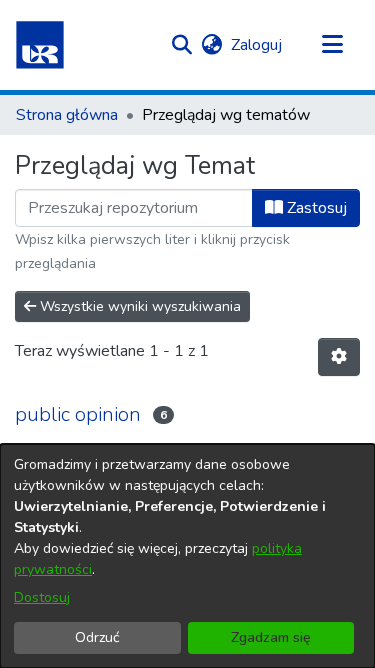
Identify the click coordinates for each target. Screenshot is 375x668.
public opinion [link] (78, 414)
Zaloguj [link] (257, 45)
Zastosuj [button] (315, 208)
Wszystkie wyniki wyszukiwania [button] (138, 306)
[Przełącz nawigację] (332, 45)
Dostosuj (42, 597)
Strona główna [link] (67, 115)
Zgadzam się (271, 637)
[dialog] (187, 556)
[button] (40, 45)
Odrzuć (97, 637)
